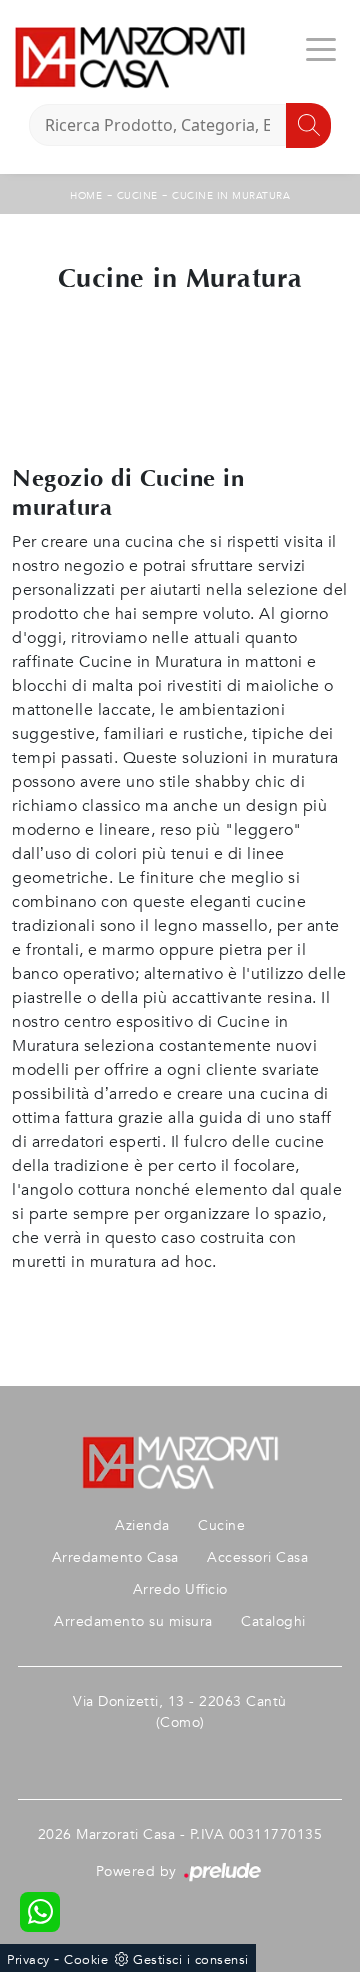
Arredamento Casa (115, 1557)
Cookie (86, 1960)
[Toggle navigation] (321, 48)
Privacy (28, 1960)
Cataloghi (273, 1621)
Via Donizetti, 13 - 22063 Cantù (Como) (180, 1712)
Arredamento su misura (133, 1621)
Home (86, 196)
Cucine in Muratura (231, 196)
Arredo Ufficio (180, 1589)
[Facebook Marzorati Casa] (180, 1754)
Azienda (142, 1525)
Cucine (137, 196)
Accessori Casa (257, 1557)
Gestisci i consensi (191, 1960)
